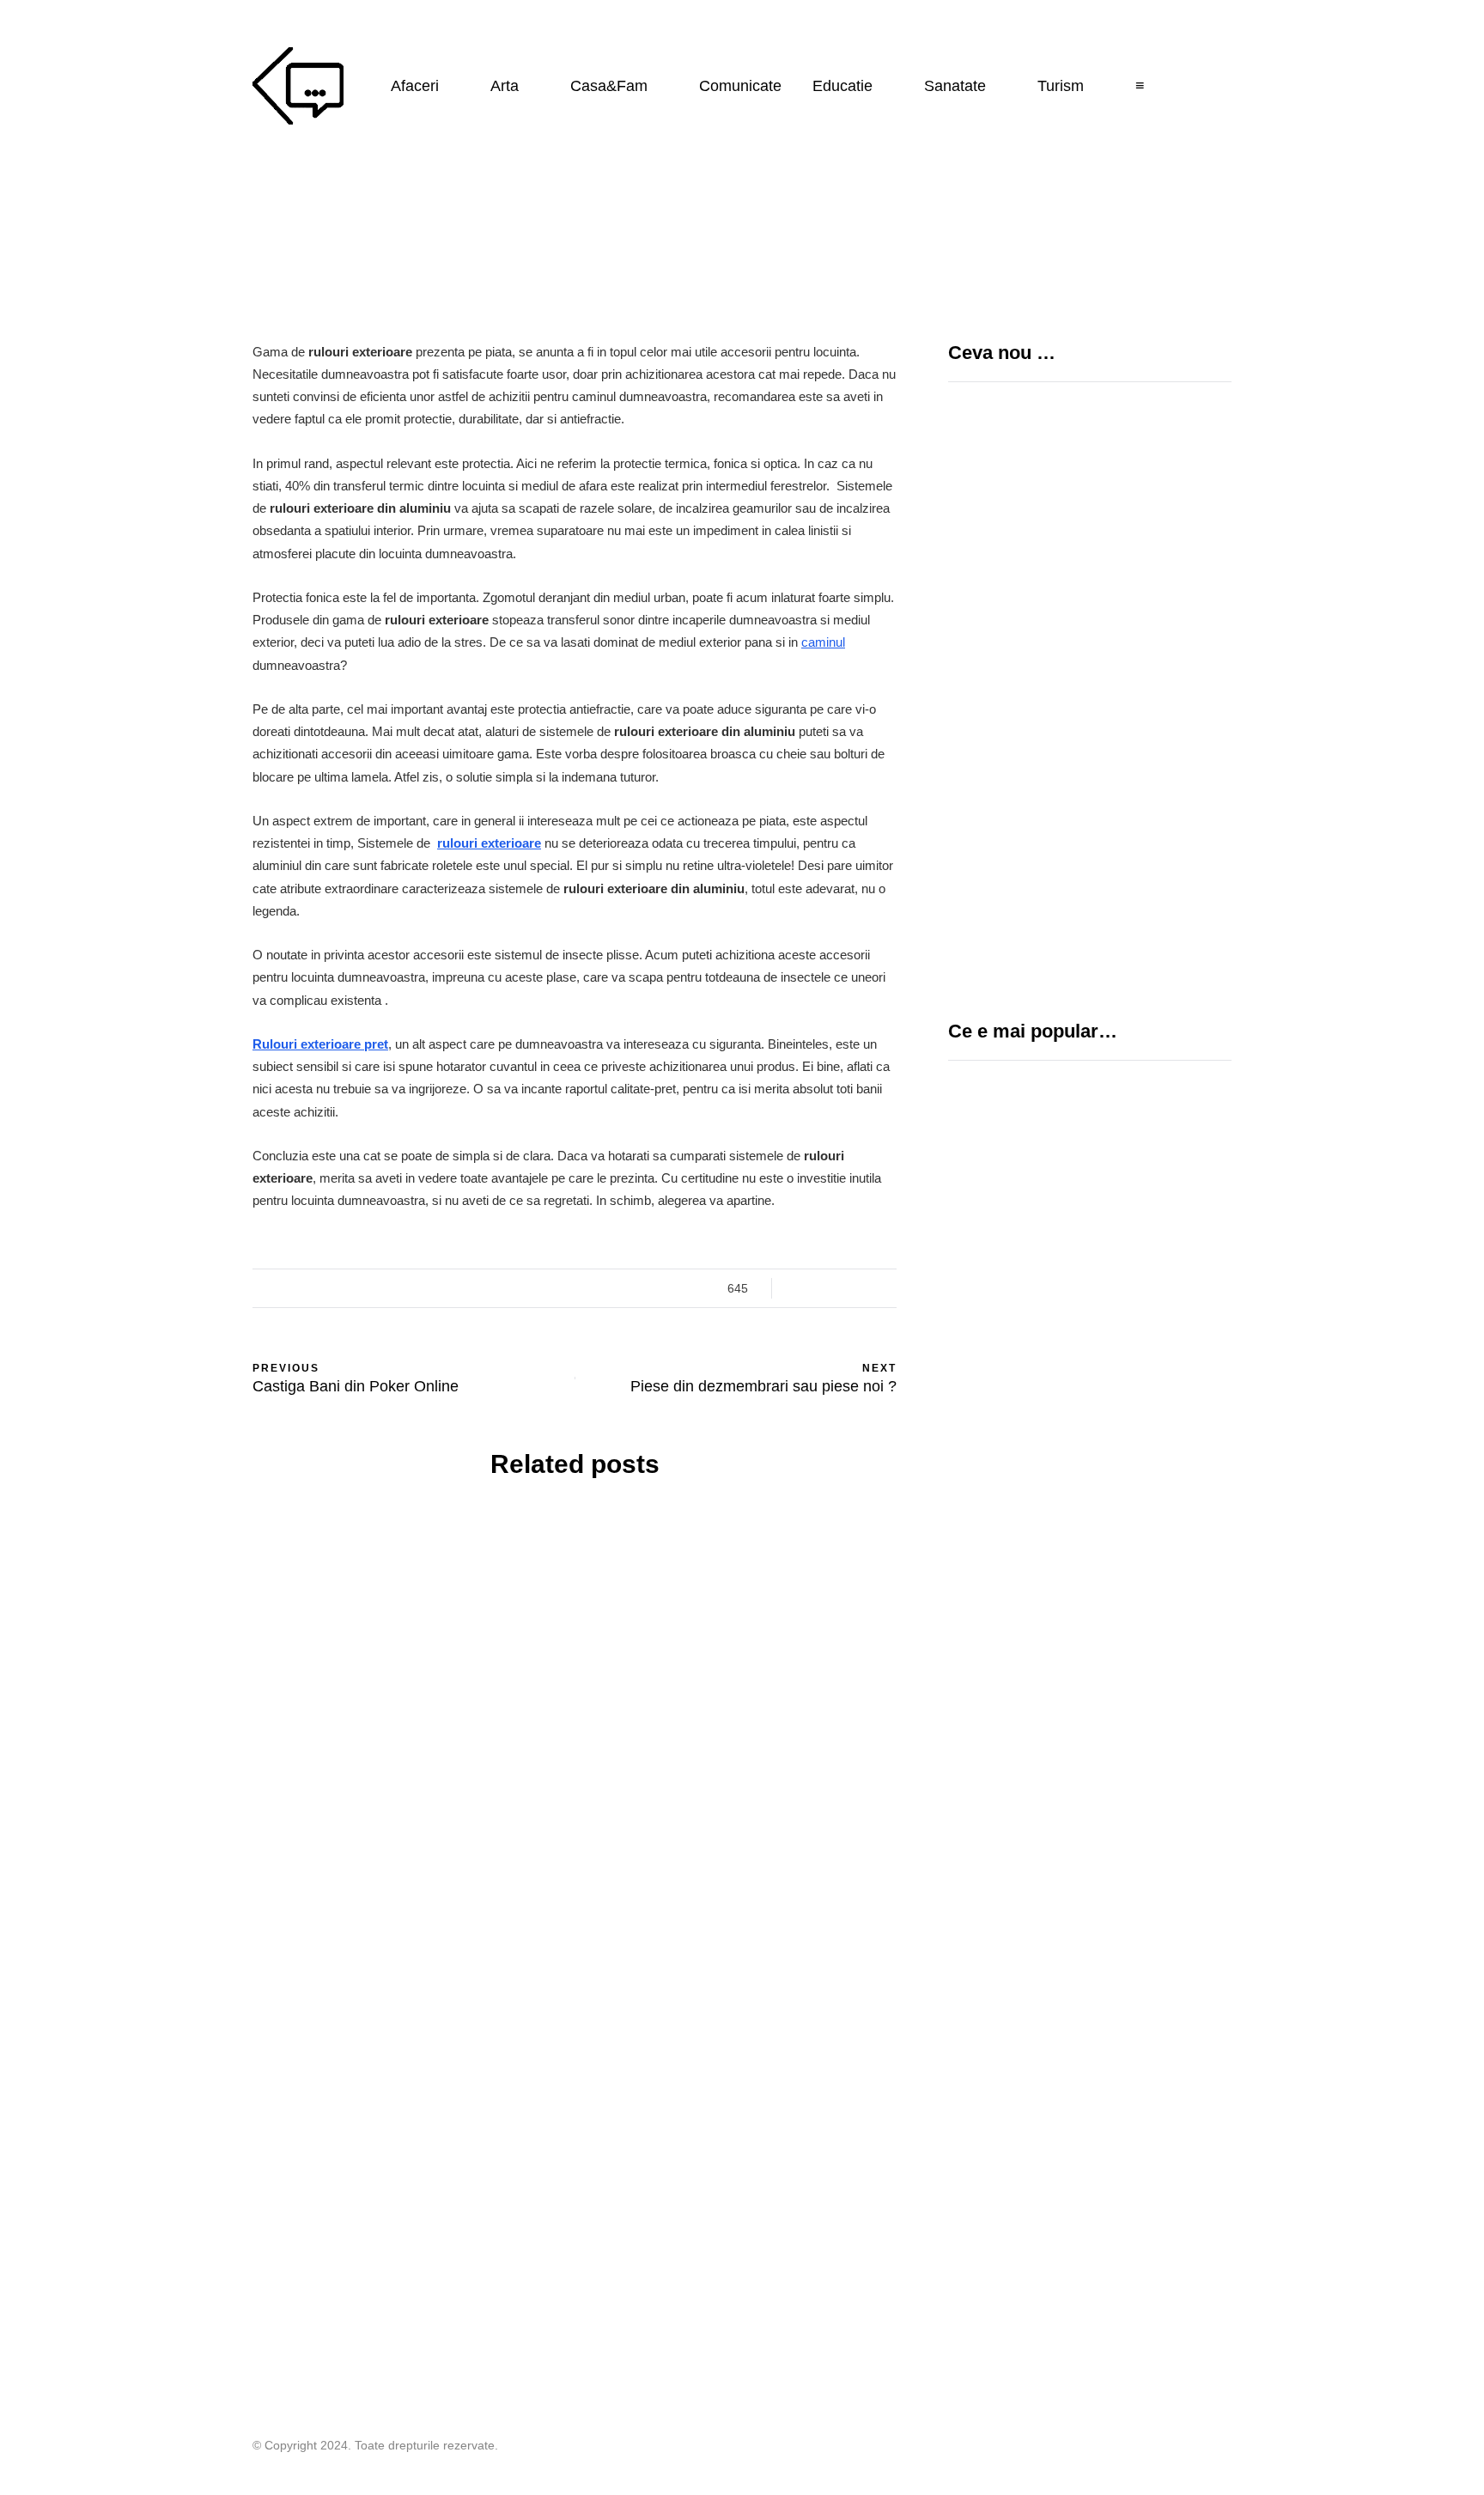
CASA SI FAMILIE (417, 1636)
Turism (1061, 86)
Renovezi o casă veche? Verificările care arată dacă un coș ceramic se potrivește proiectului (407, 1844)
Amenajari (318, 1636)
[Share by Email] (167, 1423)
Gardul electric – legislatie (1076, 1476)
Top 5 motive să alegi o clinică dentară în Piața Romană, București (1147, 787)
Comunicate (740, 86)
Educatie (842, 86)
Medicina (1009, 1209)
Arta (505, 86)
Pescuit (980, 1543)
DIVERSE (980, 1445)
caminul (823, 642)
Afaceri (415, 86)
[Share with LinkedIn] (167, 1337)
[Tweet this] (167, 1294)
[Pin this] (167, 1380)
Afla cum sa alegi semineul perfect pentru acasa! (742, 2175)
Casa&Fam (609, 86)
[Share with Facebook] (167, 1251)
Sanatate (955, 86)
